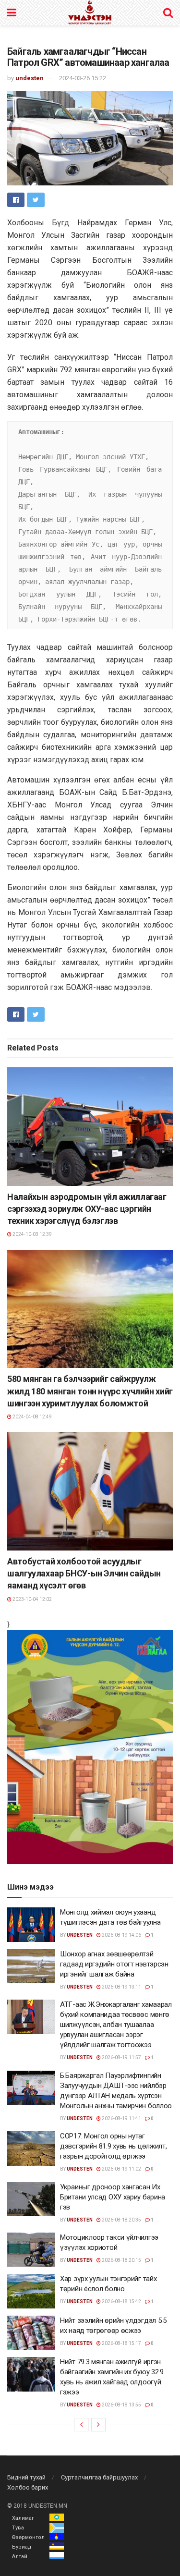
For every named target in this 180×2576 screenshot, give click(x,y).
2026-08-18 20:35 (121, 2220)
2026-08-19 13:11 (121, 1987)
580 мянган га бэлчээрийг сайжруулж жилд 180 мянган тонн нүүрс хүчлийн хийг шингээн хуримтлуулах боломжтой (90, 1391)
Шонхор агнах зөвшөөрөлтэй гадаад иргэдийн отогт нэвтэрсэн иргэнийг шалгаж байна (114, 1964)
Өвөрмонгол (28, 2537)
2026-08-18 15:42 (121, 2301)
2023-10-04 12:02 (32, 1599)
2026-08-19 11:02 (121, 2169)
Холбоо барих (28, 2487)
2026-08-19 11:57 (121, 2057)
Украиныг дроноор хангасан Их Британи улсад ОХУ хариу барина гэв (113, 2197)
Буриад (22, 2547)
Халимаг (23, 2518)
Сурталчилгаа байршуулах (99, 2477)
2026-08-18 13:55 (121, 2405)
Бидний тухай (26, 2477)
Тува (18, 2528)
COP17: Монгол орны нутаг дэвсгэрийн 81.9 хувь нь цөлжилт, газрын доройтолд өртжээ (113, 2146)
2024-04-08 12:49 (32, 1417)
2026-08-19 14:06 (121, 1935)
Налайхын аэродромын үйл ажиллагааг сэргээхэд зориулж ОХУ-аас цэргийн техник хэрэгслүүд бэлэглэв (87, 1209)
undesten (30, 78)
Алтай (20, 2557)
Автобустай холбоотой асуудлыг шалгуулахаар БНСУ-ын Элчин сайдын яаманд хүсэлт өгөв (84, 1573)
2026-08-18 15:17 (121, 2343)
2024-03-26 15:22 (83, 78)
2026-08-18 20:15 (121, 2260)
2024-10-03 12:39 (32, 1234)
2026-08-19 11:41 (121, 2118)
